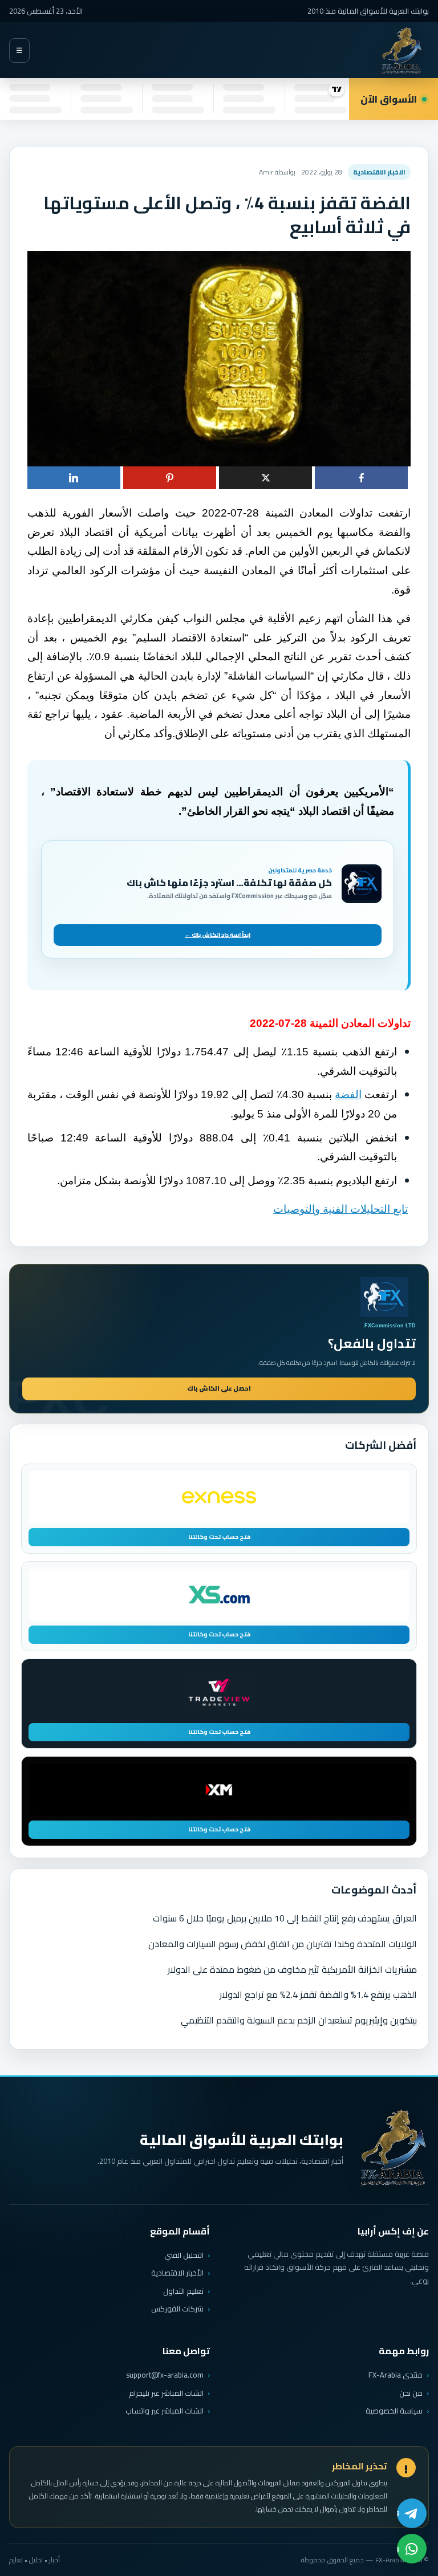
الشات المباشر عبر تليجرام (166, 2393)
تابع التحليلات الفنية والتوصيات (340, 1209)
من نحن (411, 2393)
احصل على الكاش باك (219, 1388)
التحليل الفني (184, 2255)
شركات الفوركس (177, 2309)
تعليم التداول (183, 2291)
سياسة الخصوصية (394, 2411)
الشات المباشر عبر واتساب (165, 2411)
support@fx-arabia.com (165, 2375)
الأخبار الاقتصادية (177, 2273)
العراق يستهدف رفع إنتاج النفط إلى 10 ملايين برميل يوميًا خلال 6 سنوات (285, 1918)
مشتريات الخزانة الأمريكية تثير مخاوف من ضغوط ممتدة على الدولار (292, 1969)
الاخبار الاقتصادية (379, 172)
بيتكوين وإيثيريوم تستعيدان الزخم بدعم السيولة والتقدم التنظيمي (299, 2020)
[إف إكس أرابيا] (401, 50)
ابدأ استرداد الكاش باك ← (218, 935)
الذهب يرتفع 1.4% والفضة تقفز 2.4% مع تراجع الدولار (318, 1994)
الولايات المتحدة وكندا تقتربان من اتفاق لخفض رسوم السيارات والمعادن (283, 1944)
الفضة (348, 1094)
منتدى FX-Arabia (396, 2375)
